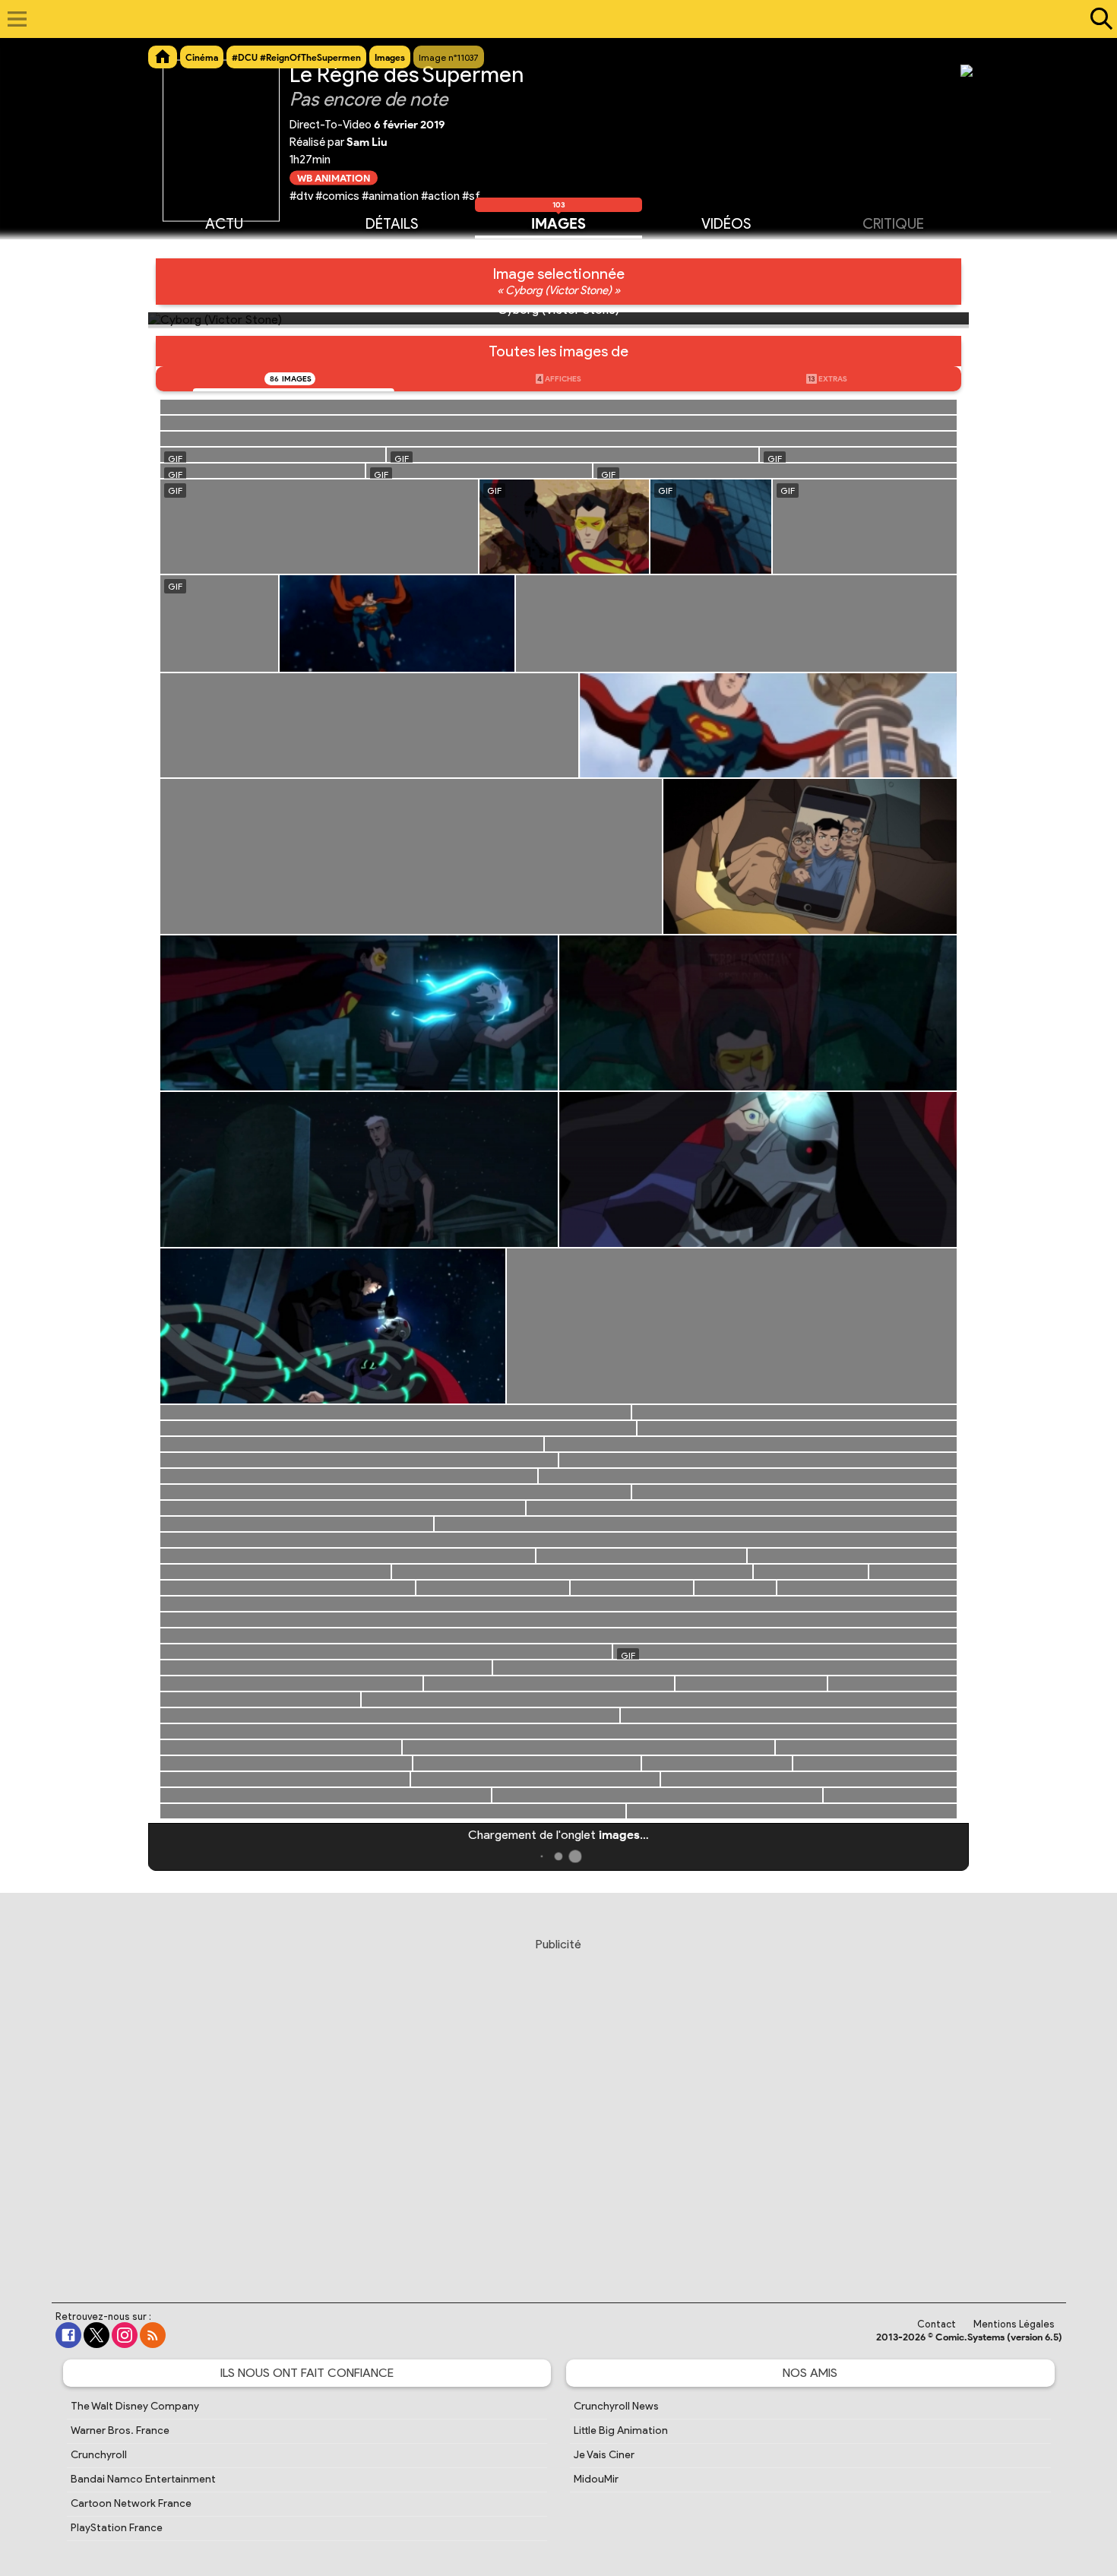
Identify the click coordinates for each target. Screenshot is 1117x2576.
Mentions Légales (1014, 2324)
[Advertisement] (558, 2106)
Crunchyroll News (616, 2406)
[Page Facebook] (68, 2335)
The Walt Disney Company (135, 2406)
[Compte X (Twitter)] (97, 2335)
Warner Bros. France (120, 2430)
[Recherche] (1098, 19)
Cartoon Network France (131, 2503)
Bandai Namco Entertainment (143, 2479)
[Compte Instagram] (125, 2335)
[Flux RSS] (153, 2335)
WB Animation (334, 177)
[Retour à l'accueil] (551, 19)
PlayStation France (117, 2528)
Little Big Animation (621, 2430)
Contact (937, 2324)
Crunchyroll (99, 2455)
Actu (224, 224)
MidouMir (596, 2479)
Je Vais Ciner (604, 2455)
